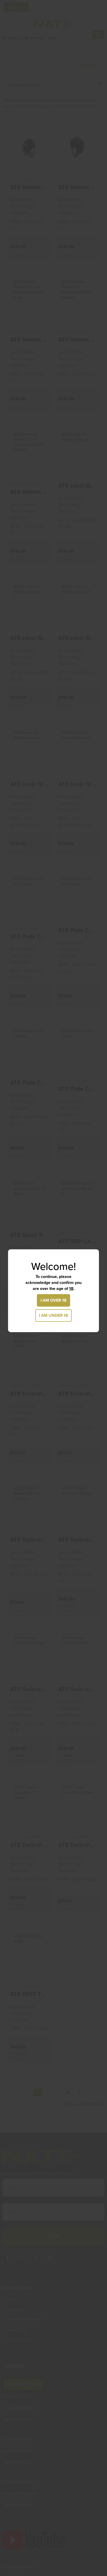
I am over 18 (53, 1300)
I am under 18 (53, 1315)
